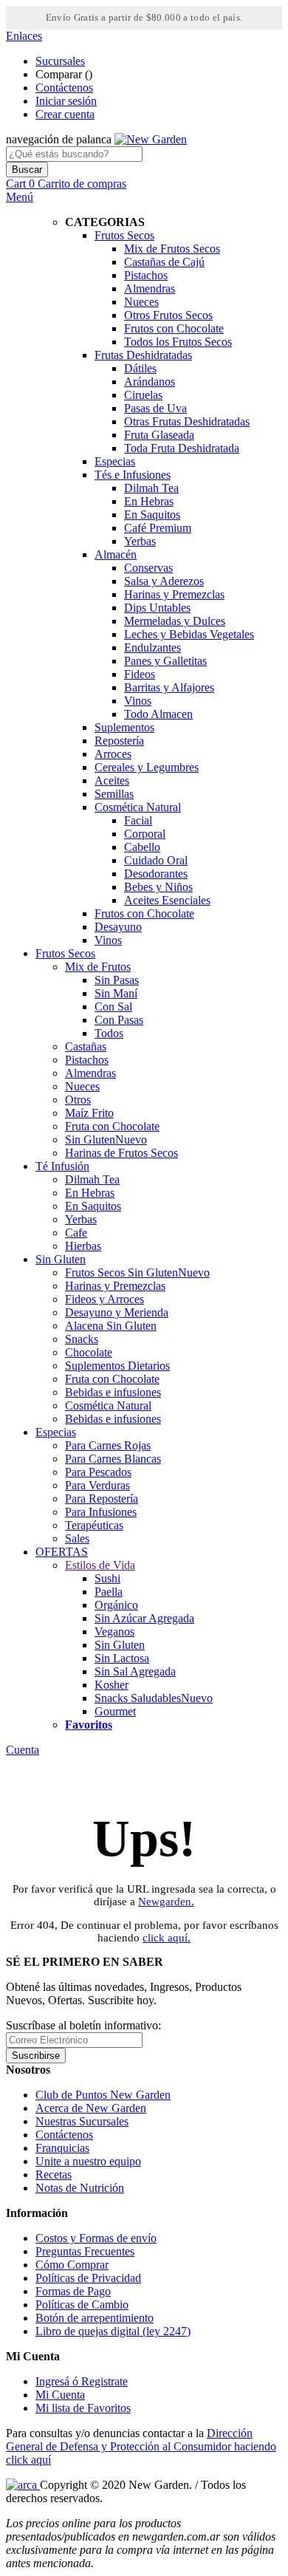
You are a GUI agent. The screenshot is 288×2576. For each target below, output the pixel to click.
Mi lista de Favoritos (83, 2408)
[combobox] (74, 154)
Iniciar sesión (66, 101)
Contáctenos (64, 88)
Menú (20, 197)
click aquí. (167, 1938)
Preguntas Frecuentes (85, 2251)
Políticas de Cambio (82, 2305)
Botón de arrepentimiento (95, 2318)
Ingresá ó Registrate (82, 2381)
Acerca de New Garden (91, 2108)
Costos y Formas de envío (96, 2238)
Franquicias (62, 2148)
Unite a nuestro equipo (88, 2161)
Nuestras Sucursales (82, 2121)
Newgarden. (166, 1902)
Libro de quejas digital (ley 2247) (113, 2331)
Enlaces (24, 36)
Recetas (54, 2174)
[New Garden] (151, 139)
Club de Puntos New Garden (103, 2095)
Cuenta (23, 1750)
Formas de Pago (73, 2291)
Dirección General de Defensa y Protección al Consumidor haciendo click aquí (141, 2446)
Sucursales (60, 61)
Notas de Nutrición (80, 2188)
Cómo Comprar (72, 2265)
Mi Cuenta (60, 2395)
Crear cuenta (65, 114)
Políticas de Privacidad (88, 2278)
